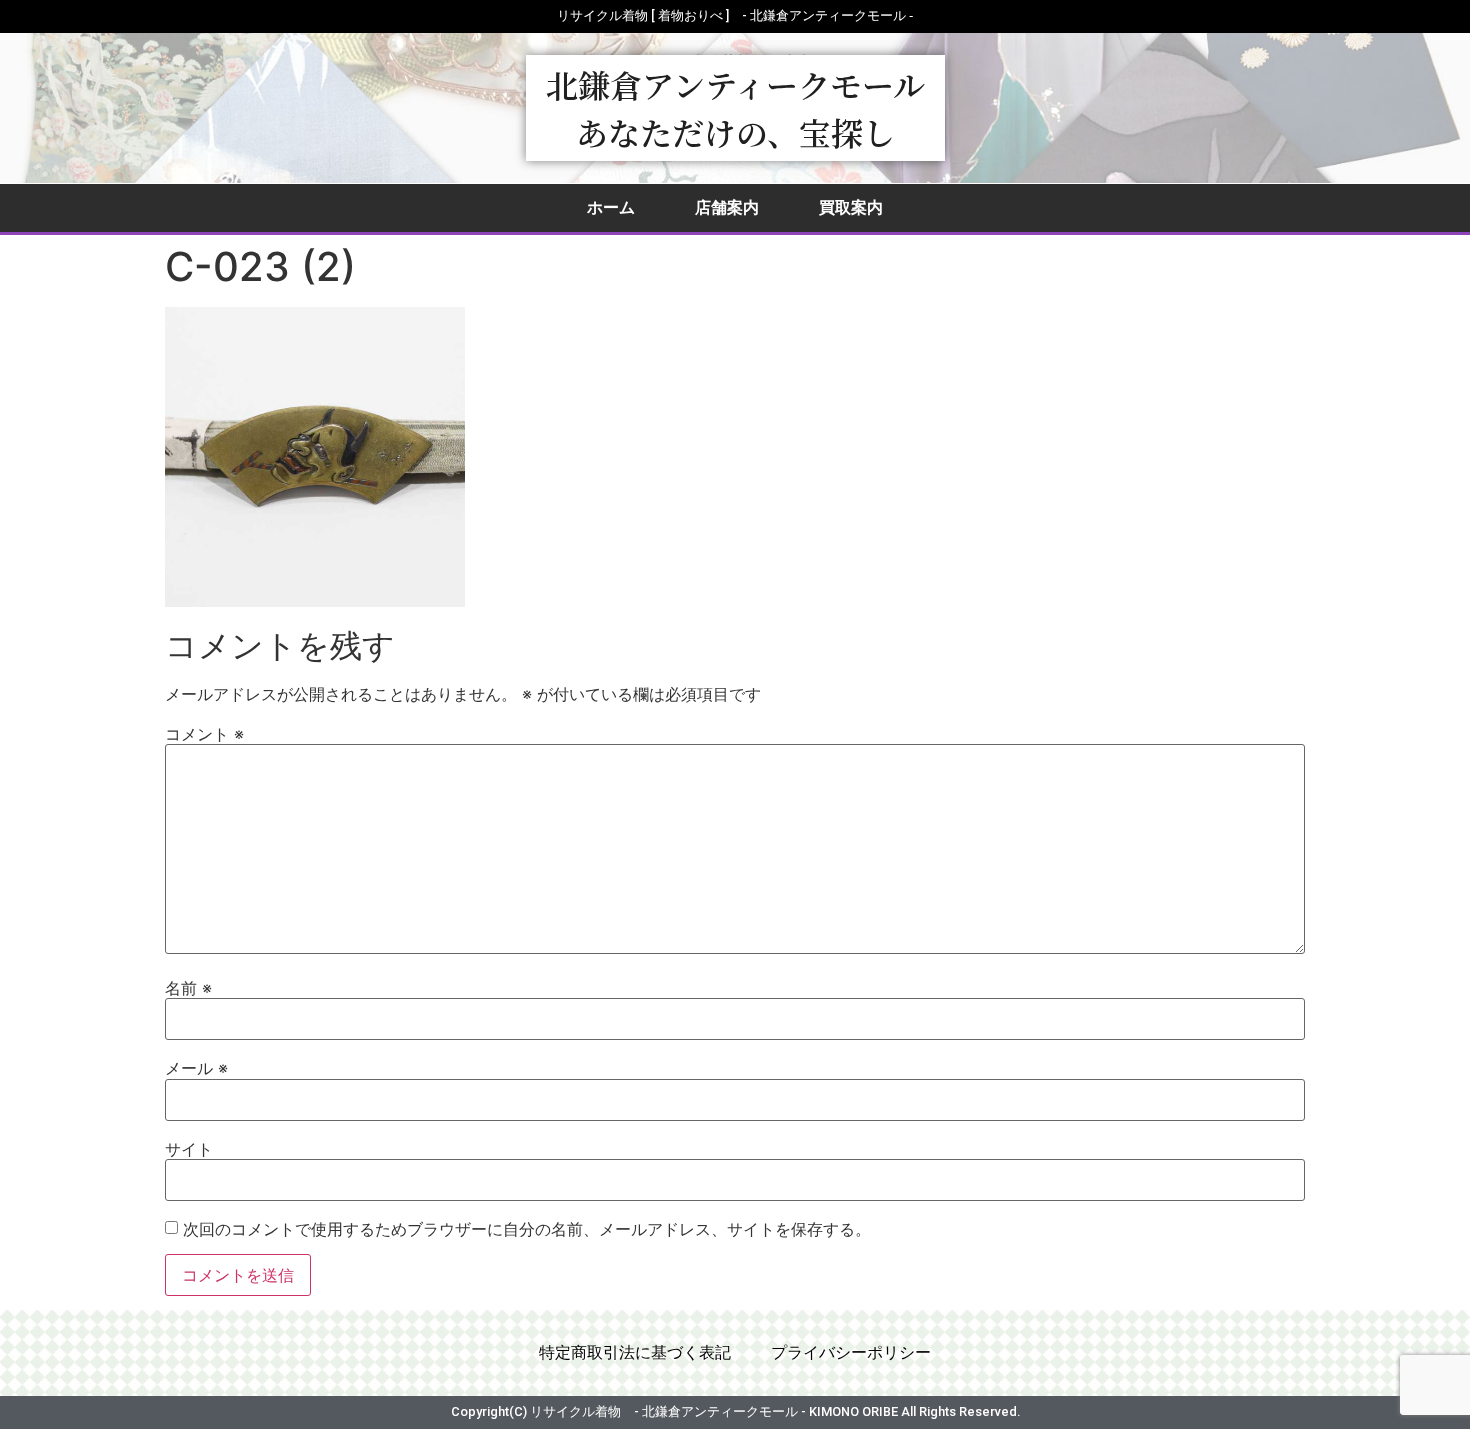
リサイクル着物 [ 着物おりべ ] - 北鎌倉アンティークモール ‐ (735, 15)
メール (196, 1068)
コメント (204, 734)
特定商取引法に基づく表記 (635, 1352)
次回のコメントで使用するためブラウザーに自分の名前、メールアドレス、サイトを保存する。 (527, 1229)
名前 (188, 988)
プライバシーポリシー (851, 1352)
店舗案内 (727, 207)
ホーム (611, 207)
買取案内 (851, 207)
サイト (189, 1149)
